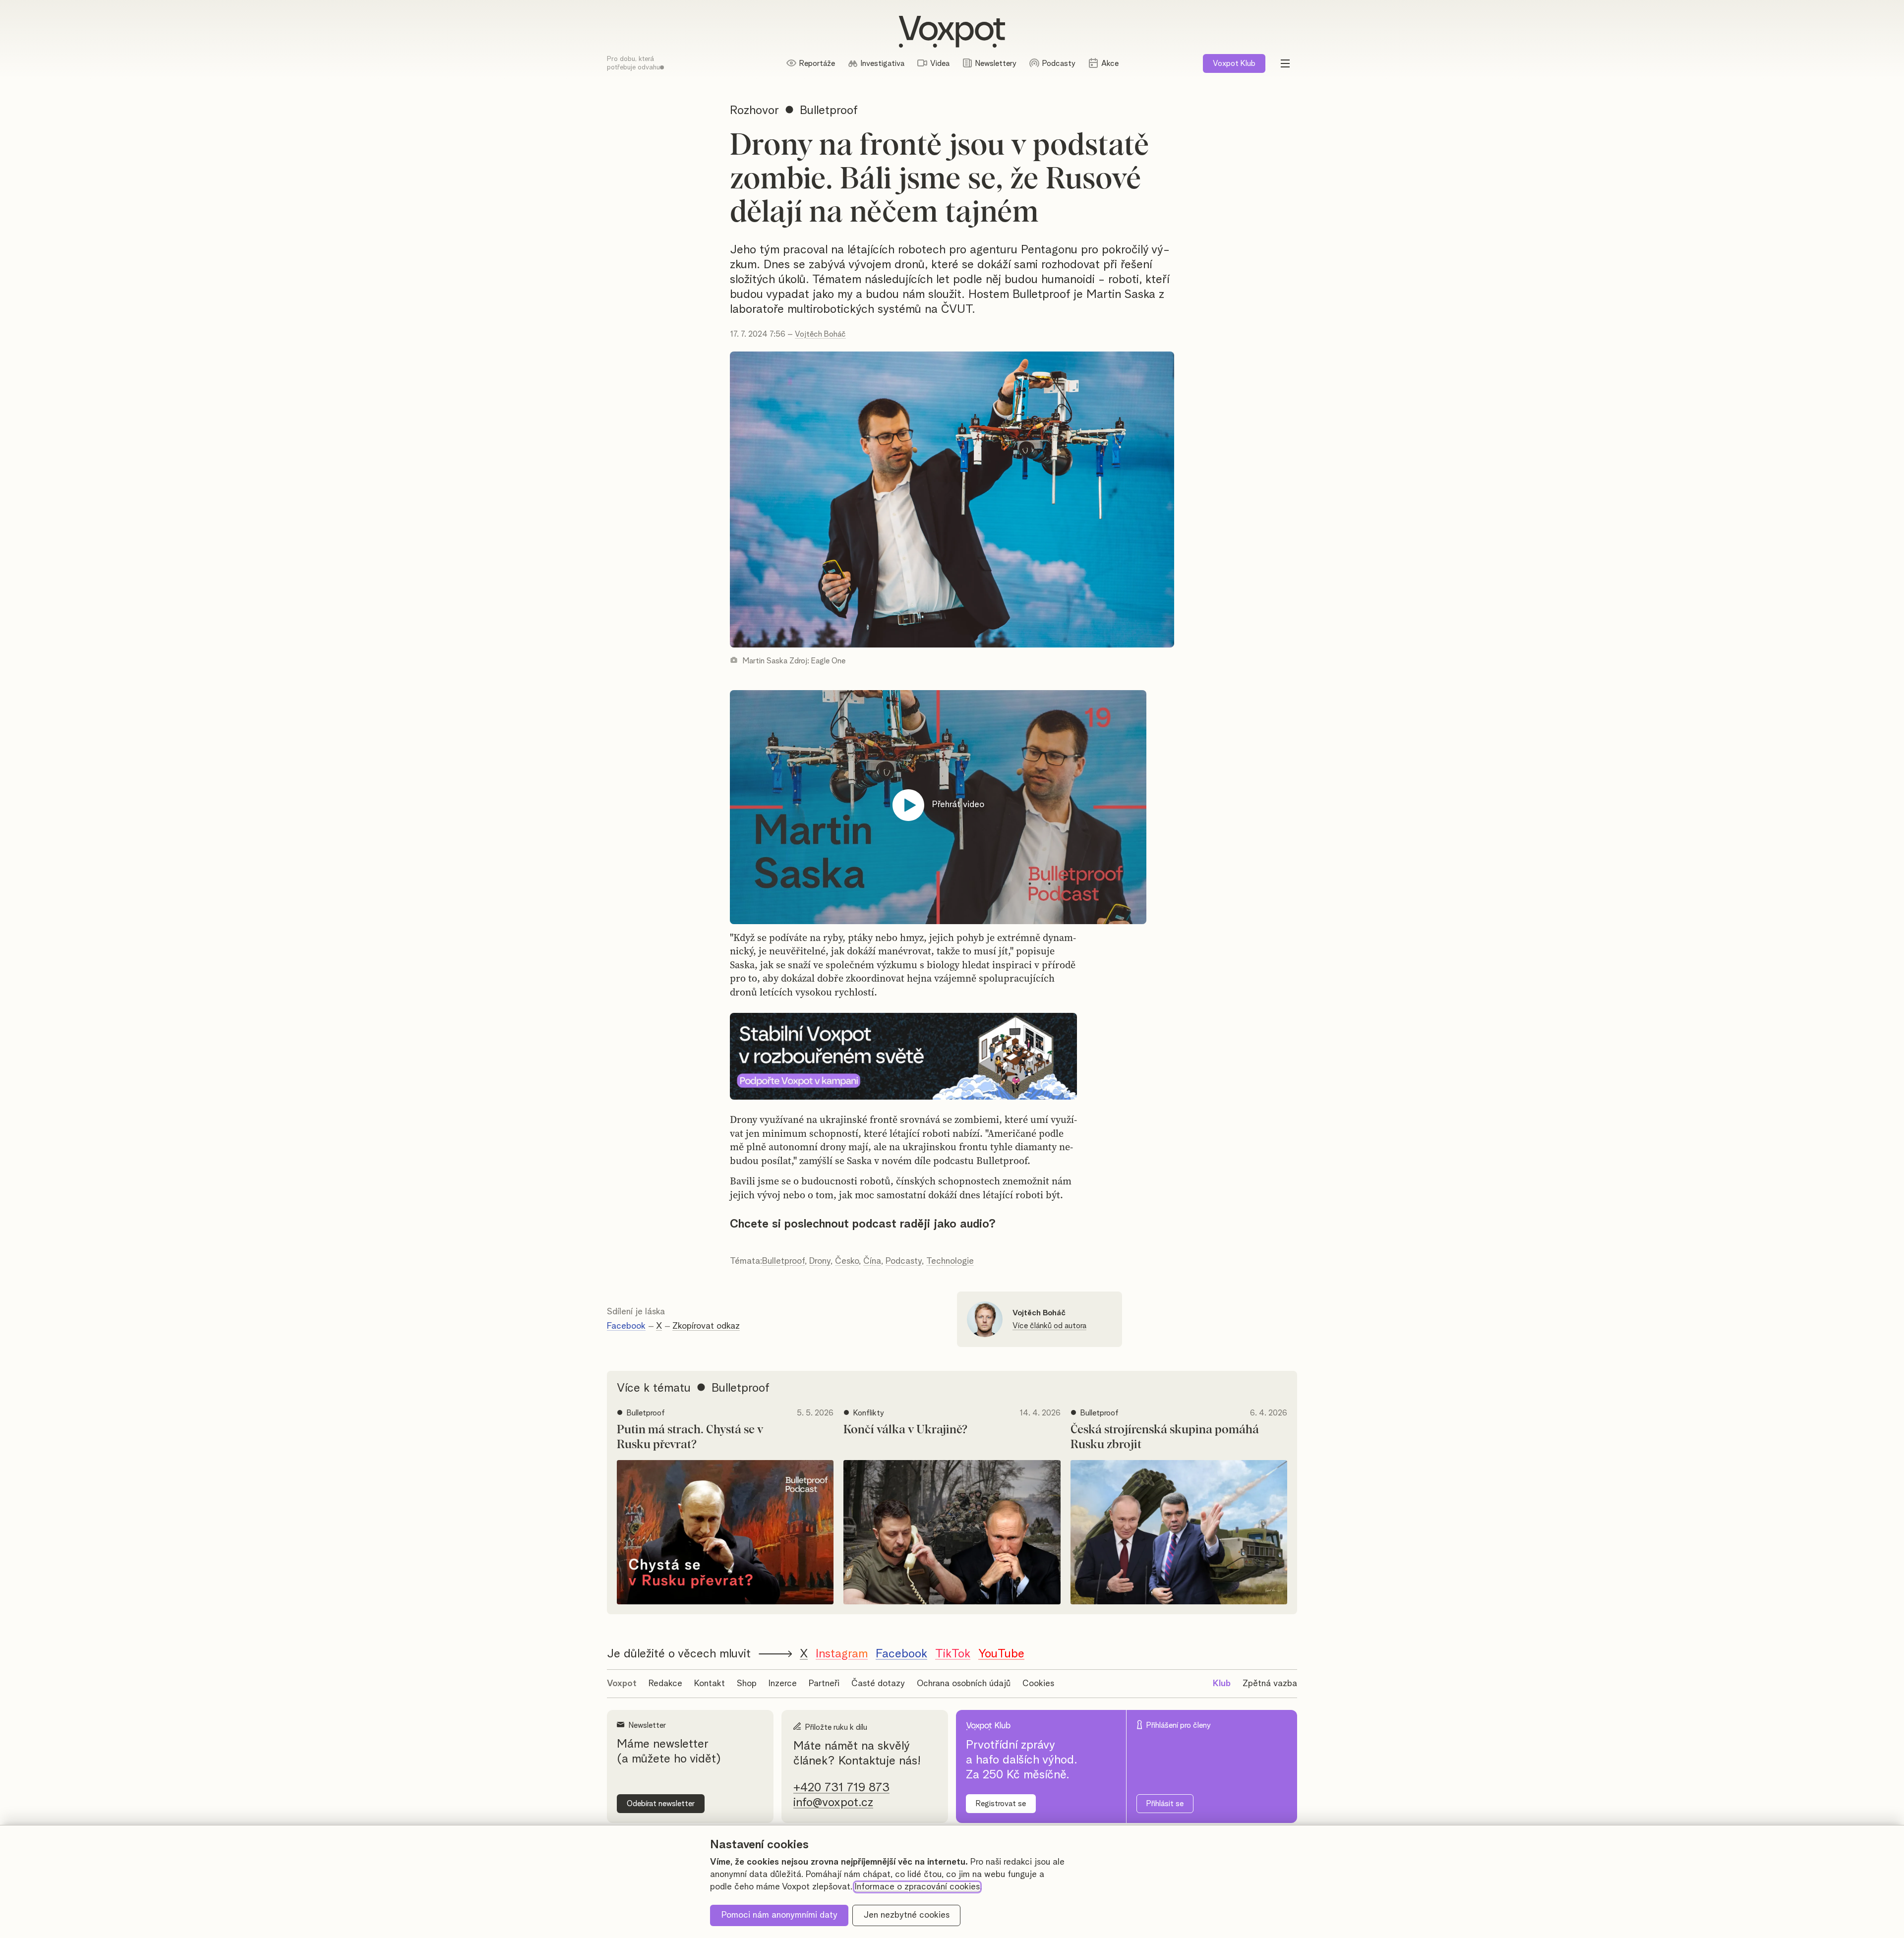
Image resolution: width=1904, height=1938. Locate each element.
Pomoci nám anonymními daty (779, 1915)
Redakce (665, 1684)
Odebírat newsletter (661, 1804)
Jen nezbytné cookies (907, 1915)
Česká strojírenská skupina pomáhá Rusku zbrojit (1165, 1437)
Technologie (950, 1261)
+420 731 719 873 (841, 1788)
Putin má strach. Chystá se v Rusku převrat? (690, 1437)
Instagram (842, 1654)
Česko (847, 1261)
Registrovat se (1001, 1804)
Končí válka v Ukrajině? (905, 1430)
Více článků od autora (1049, 1326)
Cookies (1038, 1684)
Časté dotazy (878, 1684)
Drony (820, 1261)
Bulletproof (783, 1261)
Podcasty (904, 1261)
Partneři (824, 1684)
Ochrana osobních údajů (964, 1684)
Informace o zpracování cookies (917, 1887)
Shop (747, 1684)
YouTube (1001, 1654)
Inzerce (783, 1684)
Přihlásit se (1165, 1804)
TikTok (953, 1654)
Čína (872, 1261)
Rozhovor (754, 111)
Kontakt (710, 1684)
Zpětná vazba (1270, 1684)
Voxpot (622, 1684)
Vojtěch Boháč (820, 334)
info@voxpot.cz (833, 1803)
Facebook (626, 1326)
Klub (1234, 63)
